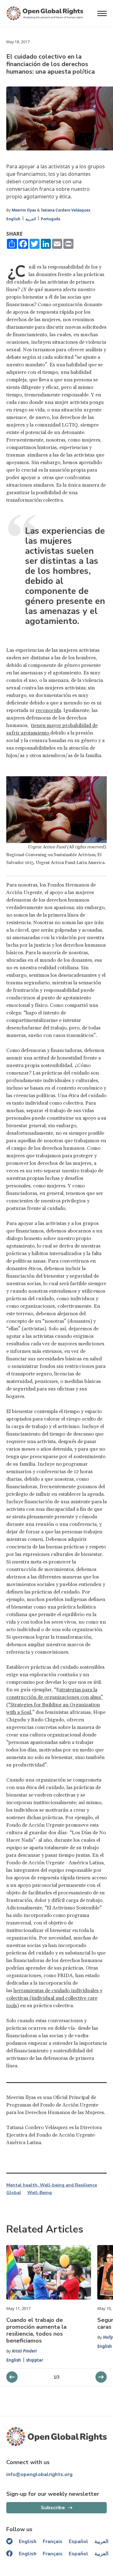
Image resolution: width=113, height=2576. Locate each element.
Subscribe (53, 2508)
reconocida (48, 710)
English (13, 219)
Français (53, 2542)
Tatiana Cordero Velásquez (66, 210)
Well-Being (40, 2193)
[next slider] (12, 2377)
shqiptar (35, 2360)
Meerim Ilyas (24, 210)
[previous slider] (101, 2377)
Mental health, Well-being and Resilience (52, 2185)
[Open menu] (102, 13)
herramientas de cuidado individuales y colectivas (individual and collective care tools (54, 1998)
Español (78, 2542)
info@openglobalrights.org (39, 2474)
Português (51, 219)
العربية (31, 219)
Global (14, 2193)
